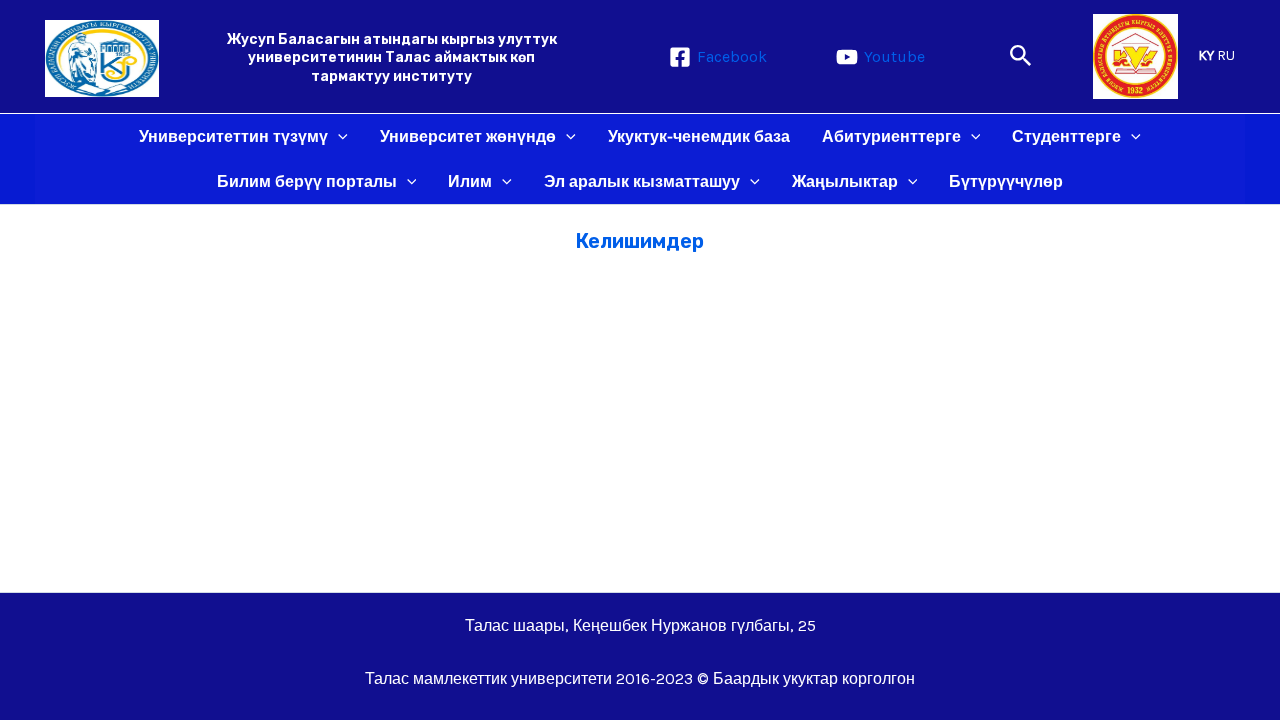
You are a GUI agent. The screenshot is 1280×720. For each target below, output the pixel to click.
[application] (338, 136)
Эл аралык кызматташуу (642, 181)
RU (1226, 55)
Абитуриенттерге (891, 136)
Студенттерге (1066, 136)
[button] (1021, 56)
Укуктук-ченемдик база (699, 136)
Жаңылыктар (845, 181)
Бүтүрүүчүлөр (1006, 181)
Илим (470, 181)
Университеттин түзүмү (233, 136)
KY (1206, 55)
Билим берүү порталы (307, 181)
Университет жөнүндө (468, 136)
